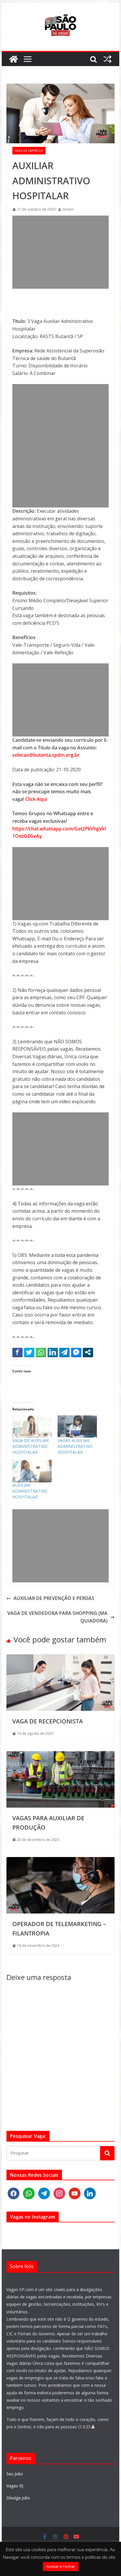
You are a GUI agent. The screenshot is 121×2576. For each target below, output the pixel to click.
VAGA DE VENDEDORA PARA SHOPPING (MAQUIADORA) (57, 1617)
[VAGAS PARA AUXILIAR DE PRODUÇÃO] (60, 1755)
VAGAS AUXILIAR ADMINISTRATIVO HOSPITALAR (75, 1446)
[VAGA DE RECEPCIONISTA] (60, 1658)
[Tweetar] (29, 1352)
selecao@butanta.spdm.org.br (46, 755)
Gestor (68, 209)
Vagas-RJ (15, 2486)
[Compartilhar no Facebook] (17, 1352)
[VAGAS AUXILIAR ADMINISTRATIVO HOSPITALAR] (77, 1426)
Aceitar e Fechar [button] (61, 2566)
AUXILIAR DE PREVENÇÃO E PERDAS (54, 1598)
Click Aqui (36, 799)
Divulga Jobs (18, 2498)
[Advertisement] (60, 252)
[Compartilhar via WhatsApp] (41, 1352)
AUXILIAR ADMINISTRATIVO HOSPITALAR (30, 1491)
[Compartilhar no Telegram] (64, 1352)
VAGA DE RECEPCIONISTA (48, 1721)
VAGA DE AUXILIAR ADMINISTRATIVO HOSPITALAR (31, 1446)
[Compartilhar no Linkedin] (53, 1352)
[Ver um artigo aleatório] (107, 59)
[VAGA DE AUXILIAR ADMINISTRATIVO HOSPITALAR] (32, 1426)
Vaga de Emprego (29, 151)
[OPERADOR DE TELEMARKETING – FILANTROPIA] (60, 1861)
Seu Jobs (15, 2474)
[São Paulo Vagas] (14, 59)
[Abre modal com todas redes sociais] (88, 1352)
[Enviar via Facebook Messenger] (76, 1352)
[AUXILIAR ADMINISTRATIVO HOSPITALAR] (32, 1471)
